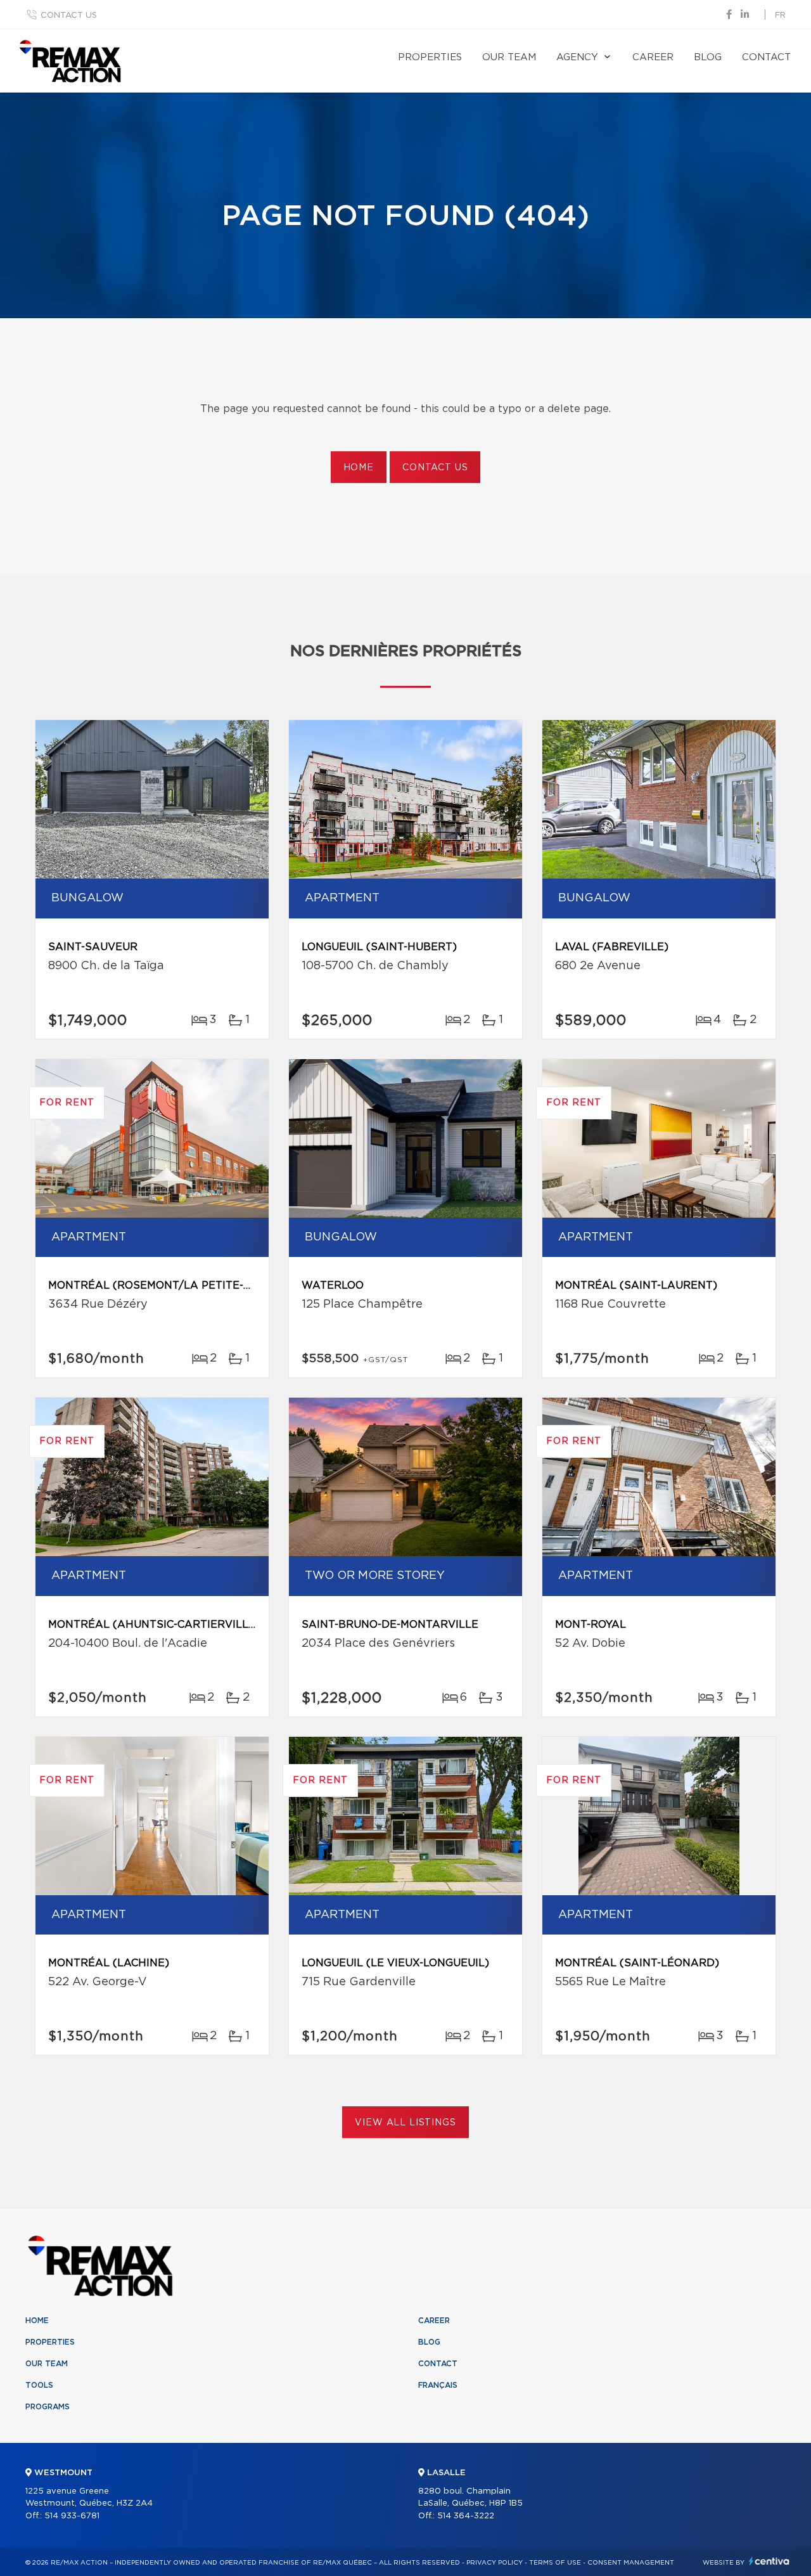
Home (359, 468)
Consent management (631, 2563)
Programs (48, 2407)
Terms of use (555, 2563)
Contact (766, 57)
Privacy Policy (495, 2563)
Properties (430, 57)
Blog (708, 57)
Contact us (69, 16)
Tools (39, 2385)
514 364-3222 (466, 2516)
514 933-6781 (72, 2516)
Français (438, 2385)
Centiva (769, 2561)
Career (653, 57)
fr (780, 16)
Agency (577, 57)
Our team (509, 57)
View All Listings (405, 2123)
